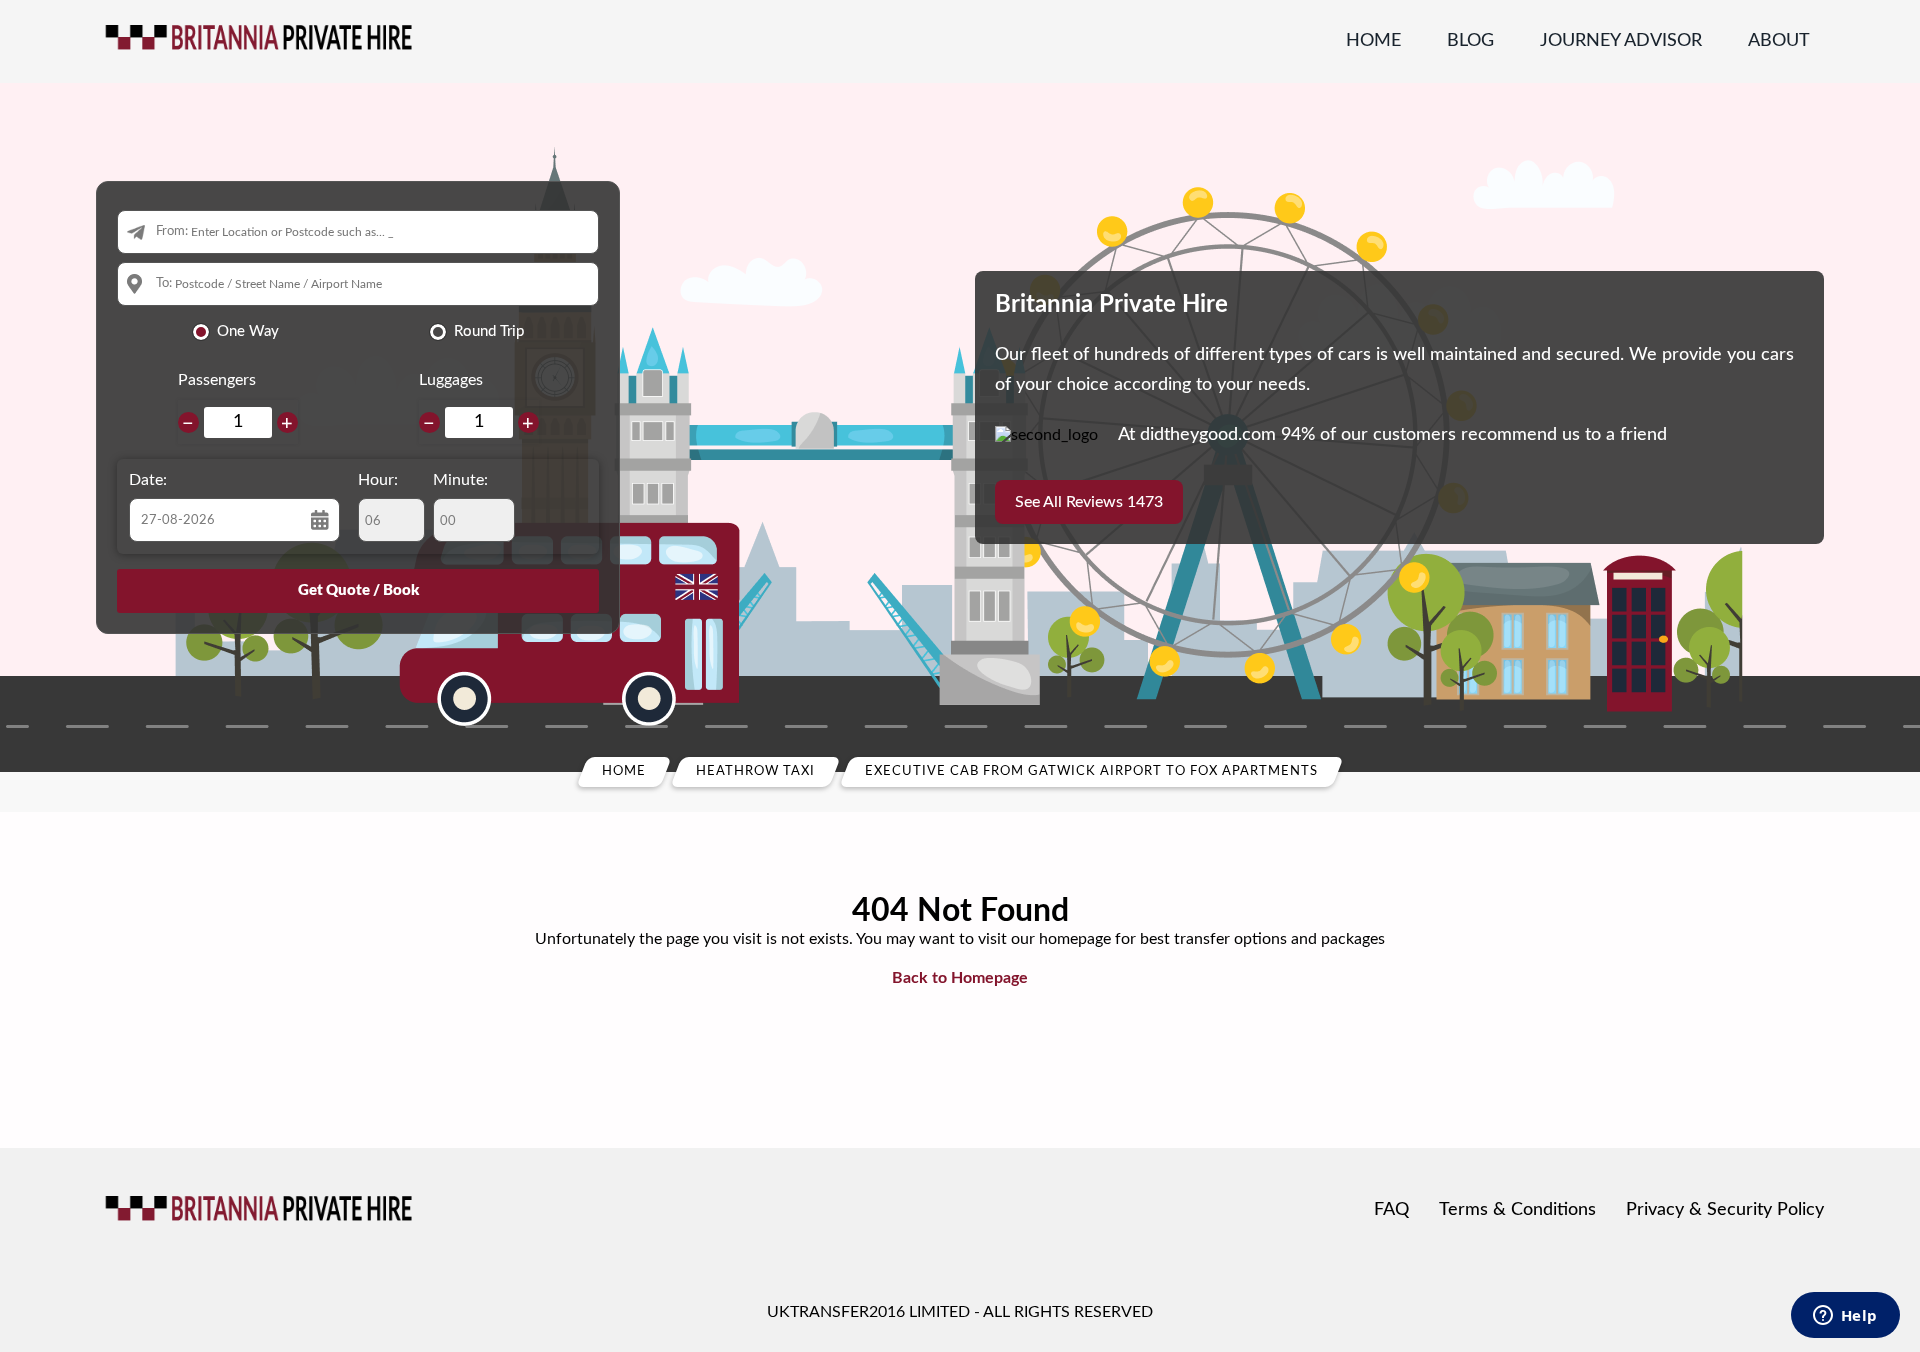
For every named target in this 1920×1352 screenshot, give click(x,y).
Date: (148, 480)
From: (172, 231)
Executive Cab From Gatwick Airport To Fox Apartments (1091, 771)
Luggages (451, 380)
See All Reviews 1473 (1089, 502)
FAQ (1391, 1210)
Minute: (460, 480)
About (1779, 41)
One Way (248, 331)
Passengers (217, 380)
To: (164, 283)
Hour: (378, 480)
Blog (1470, 41)
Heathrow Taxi (755, 771)
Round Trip (489, 331)
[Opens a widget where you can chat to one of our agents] (1845, 1317)
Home (1373, 41)
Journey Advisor (1621, 41)
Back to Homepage (960, 978)
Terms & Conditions (1517, 1210)
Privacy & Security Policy (1725, 1210)
